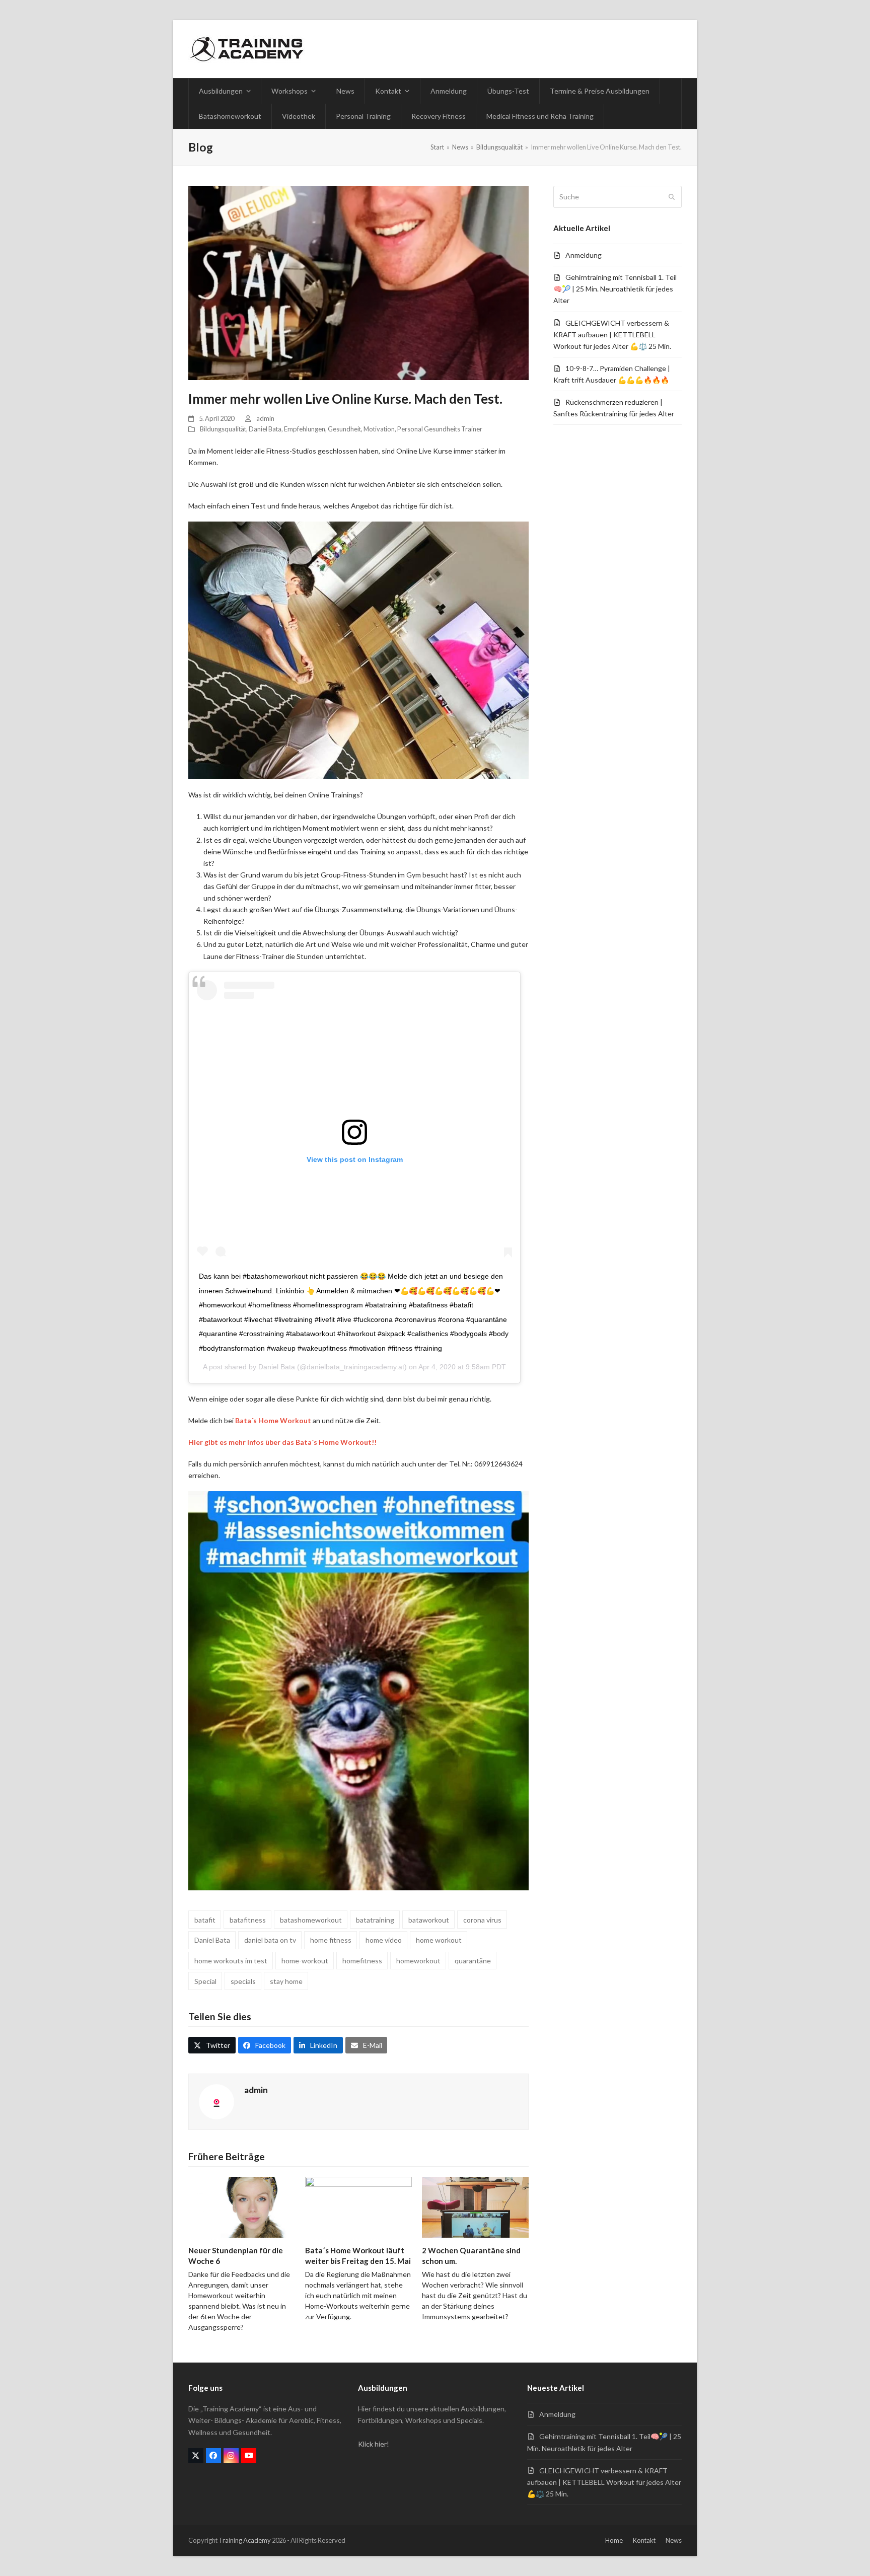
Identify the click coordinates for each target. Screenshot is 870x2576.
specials (243, 1981)
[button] (212, 2045)
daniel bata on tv (270, 1940)
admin (265, 418)
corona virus (482, 1920)
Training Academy (245, 2540)
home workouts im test (231, 1961)
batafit (205, 1920)
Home (614, 2540)
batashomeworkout (311, 1920)
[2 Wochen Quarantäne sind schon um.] (475, 2206)
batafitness (248, 1920)
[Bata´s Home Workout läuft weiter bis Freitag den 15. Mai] (358, 2206)
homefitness (362, 1961)
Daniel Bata (265, 429)
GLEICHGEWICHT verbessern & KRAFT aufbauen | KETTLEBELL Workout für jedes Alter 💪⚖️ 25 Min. (612, 335)
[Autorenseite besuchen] (216, 2101)
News (674, 2540)
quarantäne (473, 1961)
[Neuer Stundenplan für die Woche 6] (242, 2206)
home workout (439, 1940)
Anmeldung (584, 255)
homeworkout (418, 1961)
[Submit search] (672, 197)
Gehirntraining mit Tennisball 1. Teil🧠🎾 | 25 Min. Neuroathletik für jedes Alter (615, 289)
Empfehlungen (305, 429)
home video (384, 1940)
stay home (286, 1981)
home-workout (305, 1961)
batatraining (375, 1920)
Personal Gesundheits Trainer (440, 429)
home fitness (331, 1940)
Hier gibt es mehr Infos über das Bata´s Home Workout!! (282, 1442)
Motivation (379, 429)
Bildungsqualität (223, 429)
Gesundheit (344, 429)
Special (205, 1981)
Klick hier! (374, 2444)
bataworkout (429, 1920)
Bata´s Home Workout (273, 1420)
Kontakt (644, 2540)
